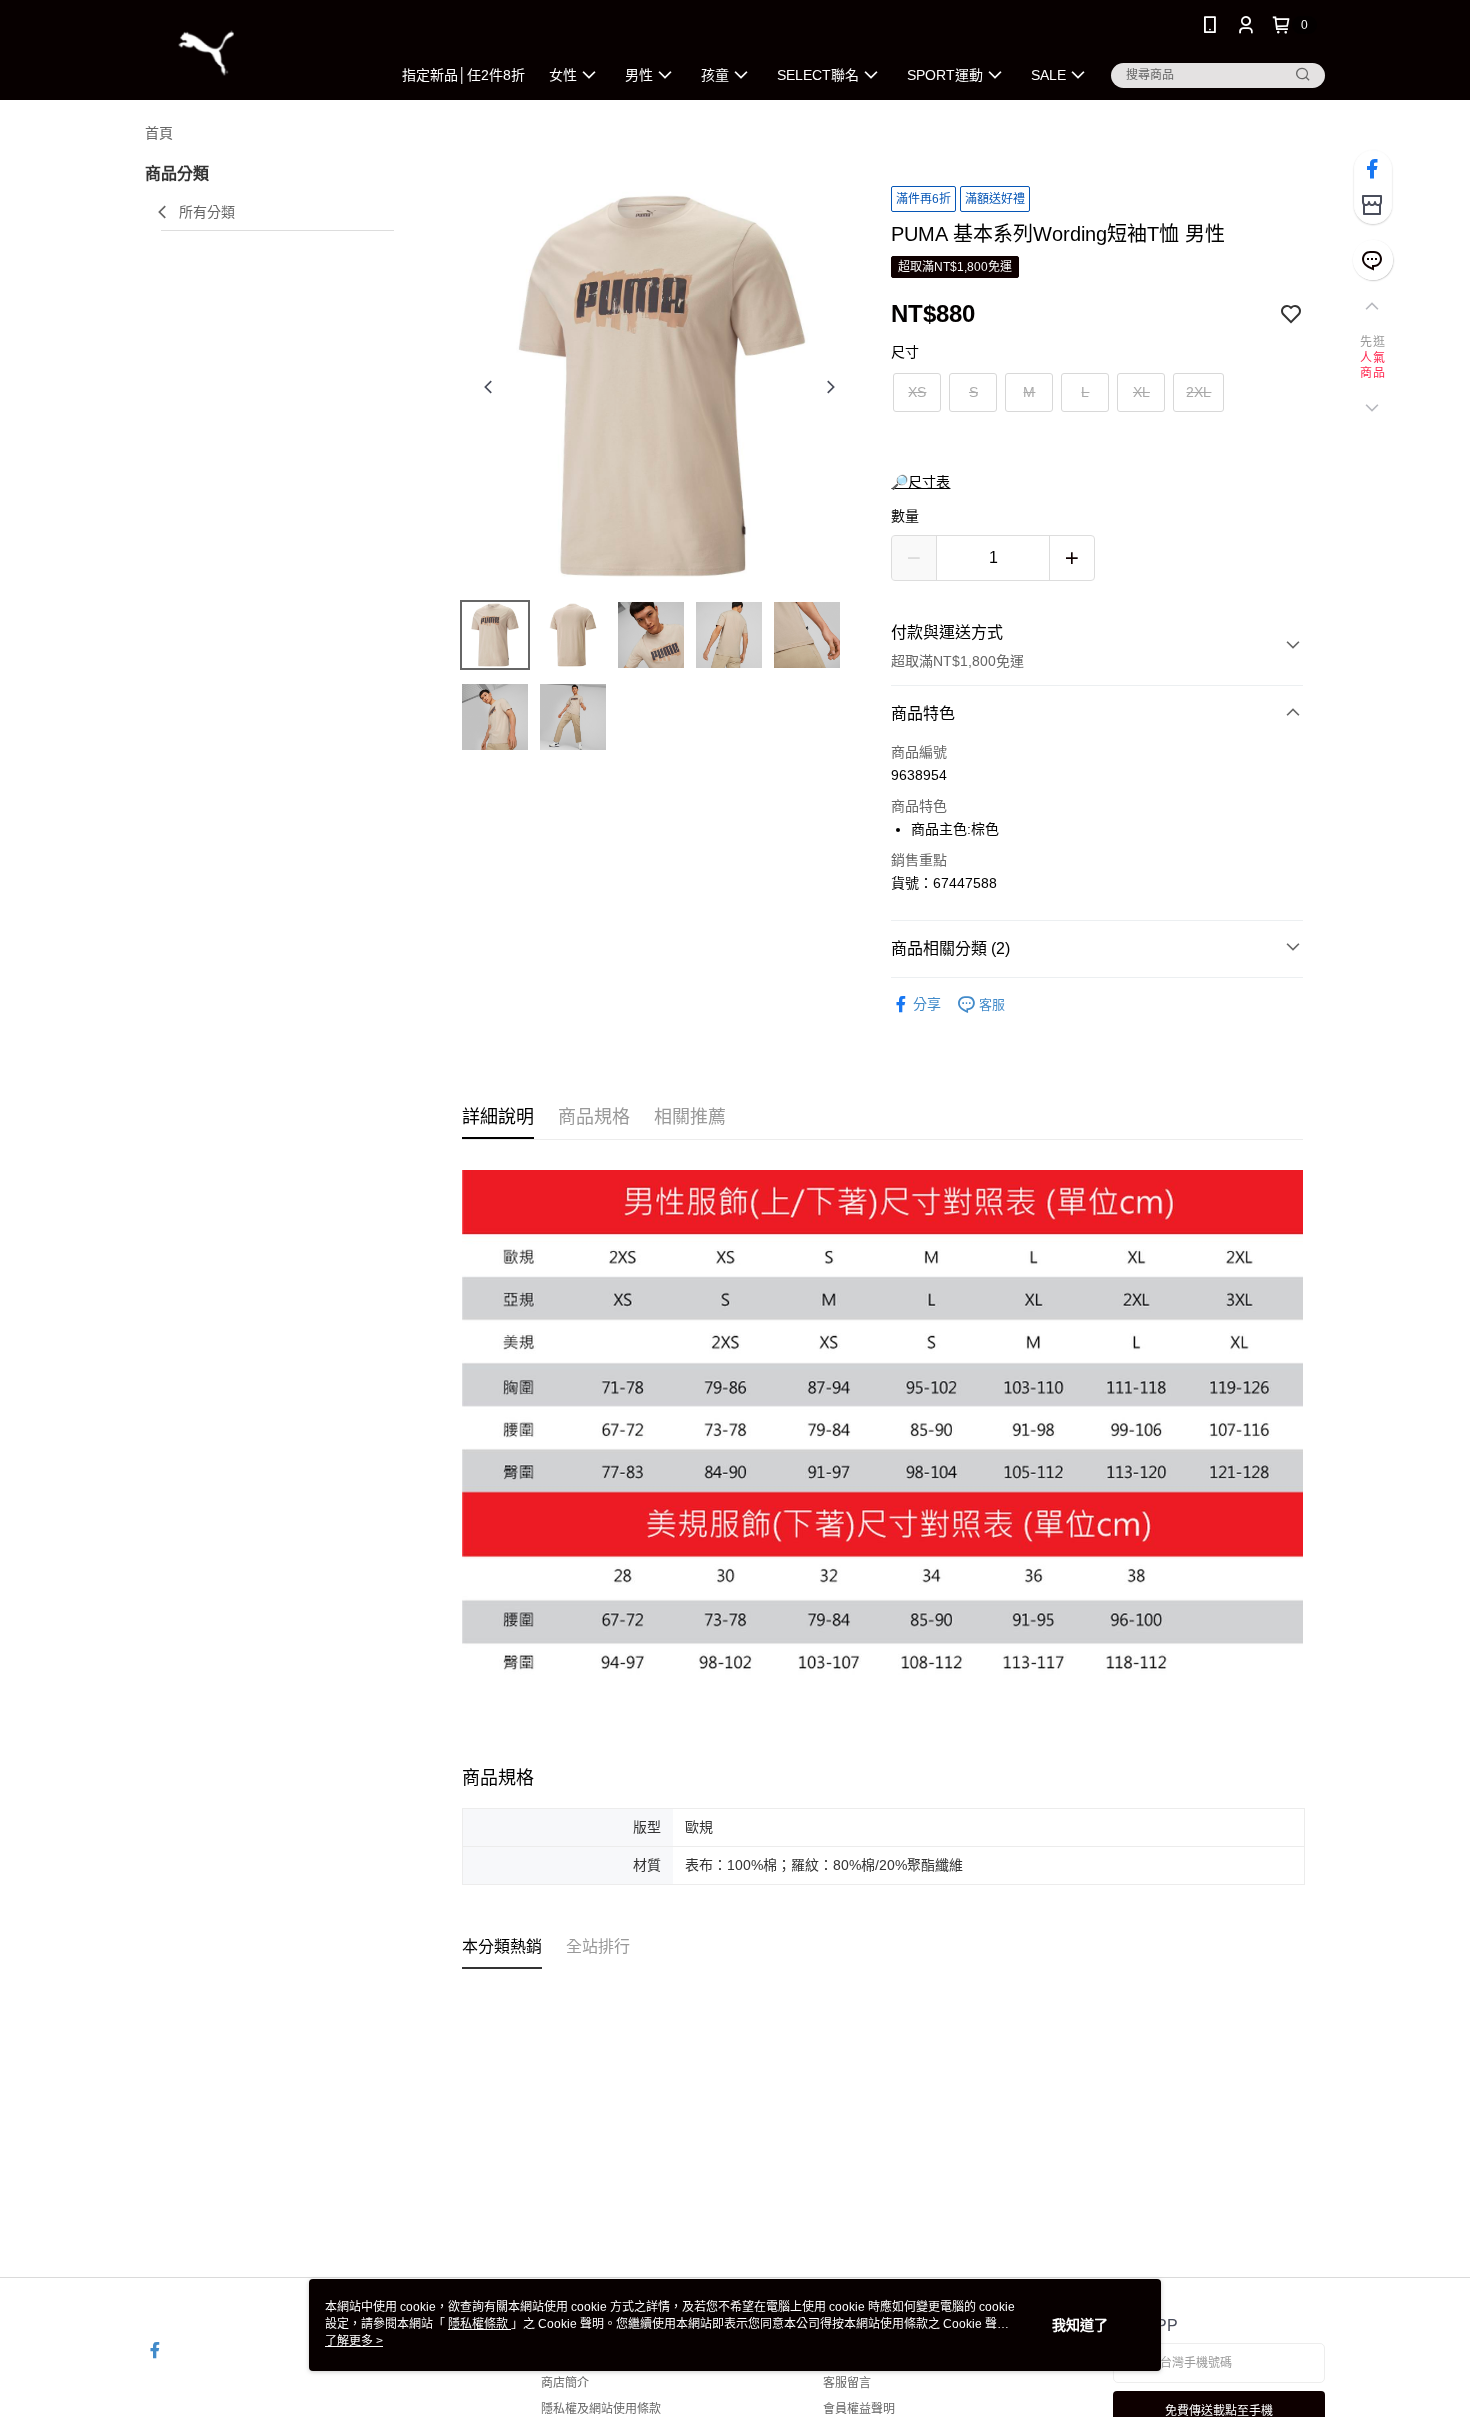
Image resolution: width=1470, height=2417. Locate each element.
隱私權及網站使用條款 (601, 2409)
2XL (1198, 392)
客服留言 (847, 2383)
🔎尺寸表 (920, 482)
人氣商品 (1372, 366)
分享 (927, 1004)
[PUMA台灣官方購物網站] (256, 52)
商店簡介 (565, 2383)
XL (1141, 392)
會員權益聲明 (859, 2409)
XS (917, 392)
